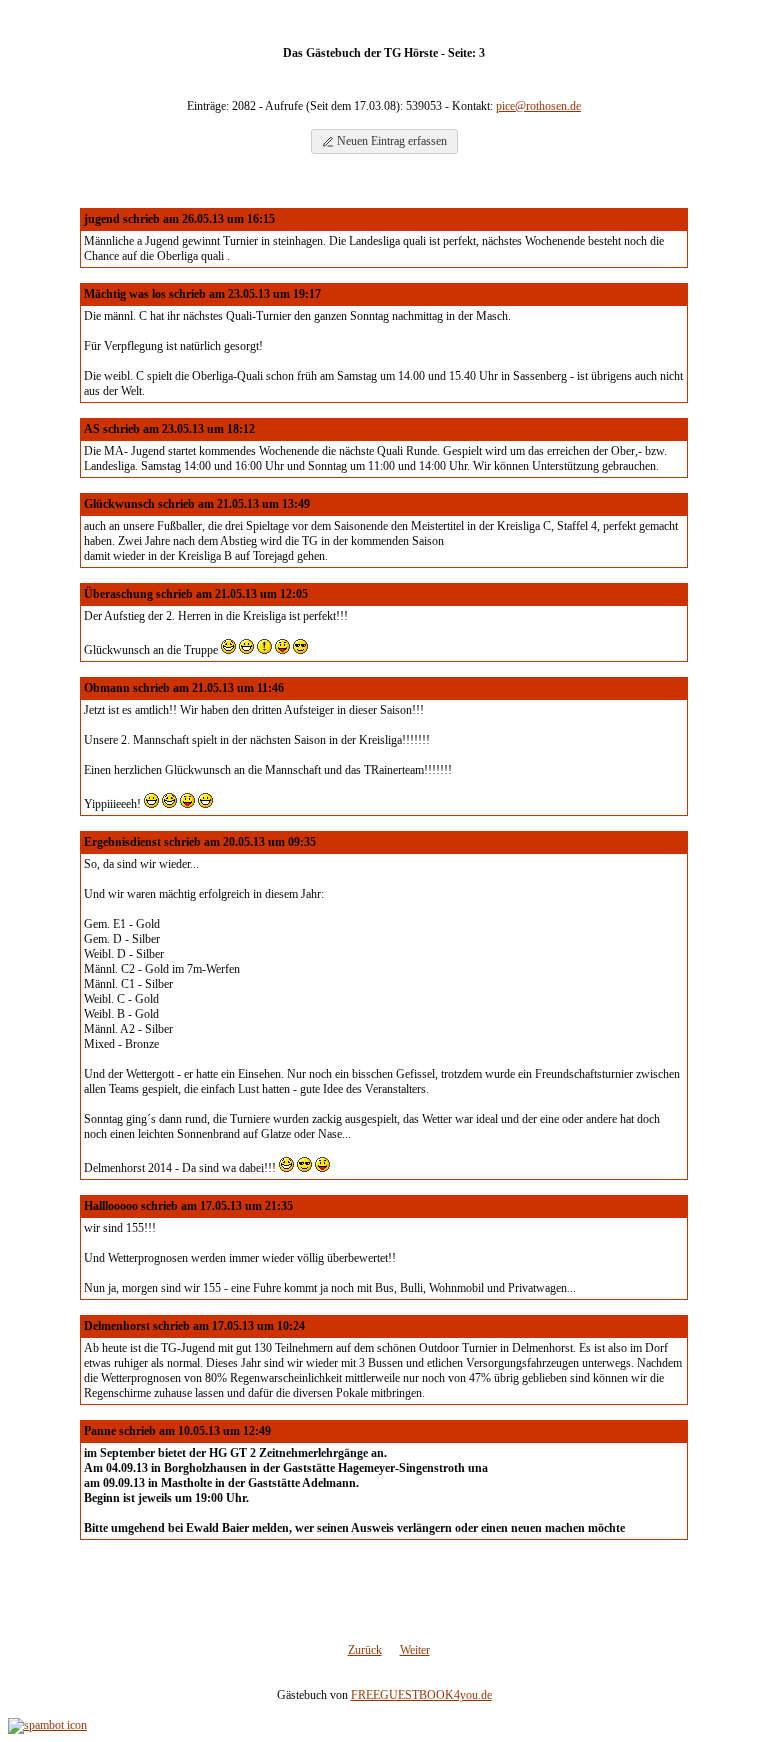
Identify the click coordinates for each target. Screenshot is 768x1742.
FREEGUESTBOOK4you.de (421, 1695)
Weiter (415, 1650)
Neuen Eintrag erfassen (390, 141)
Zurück (365, 1650)
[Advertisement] (384, 1597)
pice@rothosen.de (538, 106)
